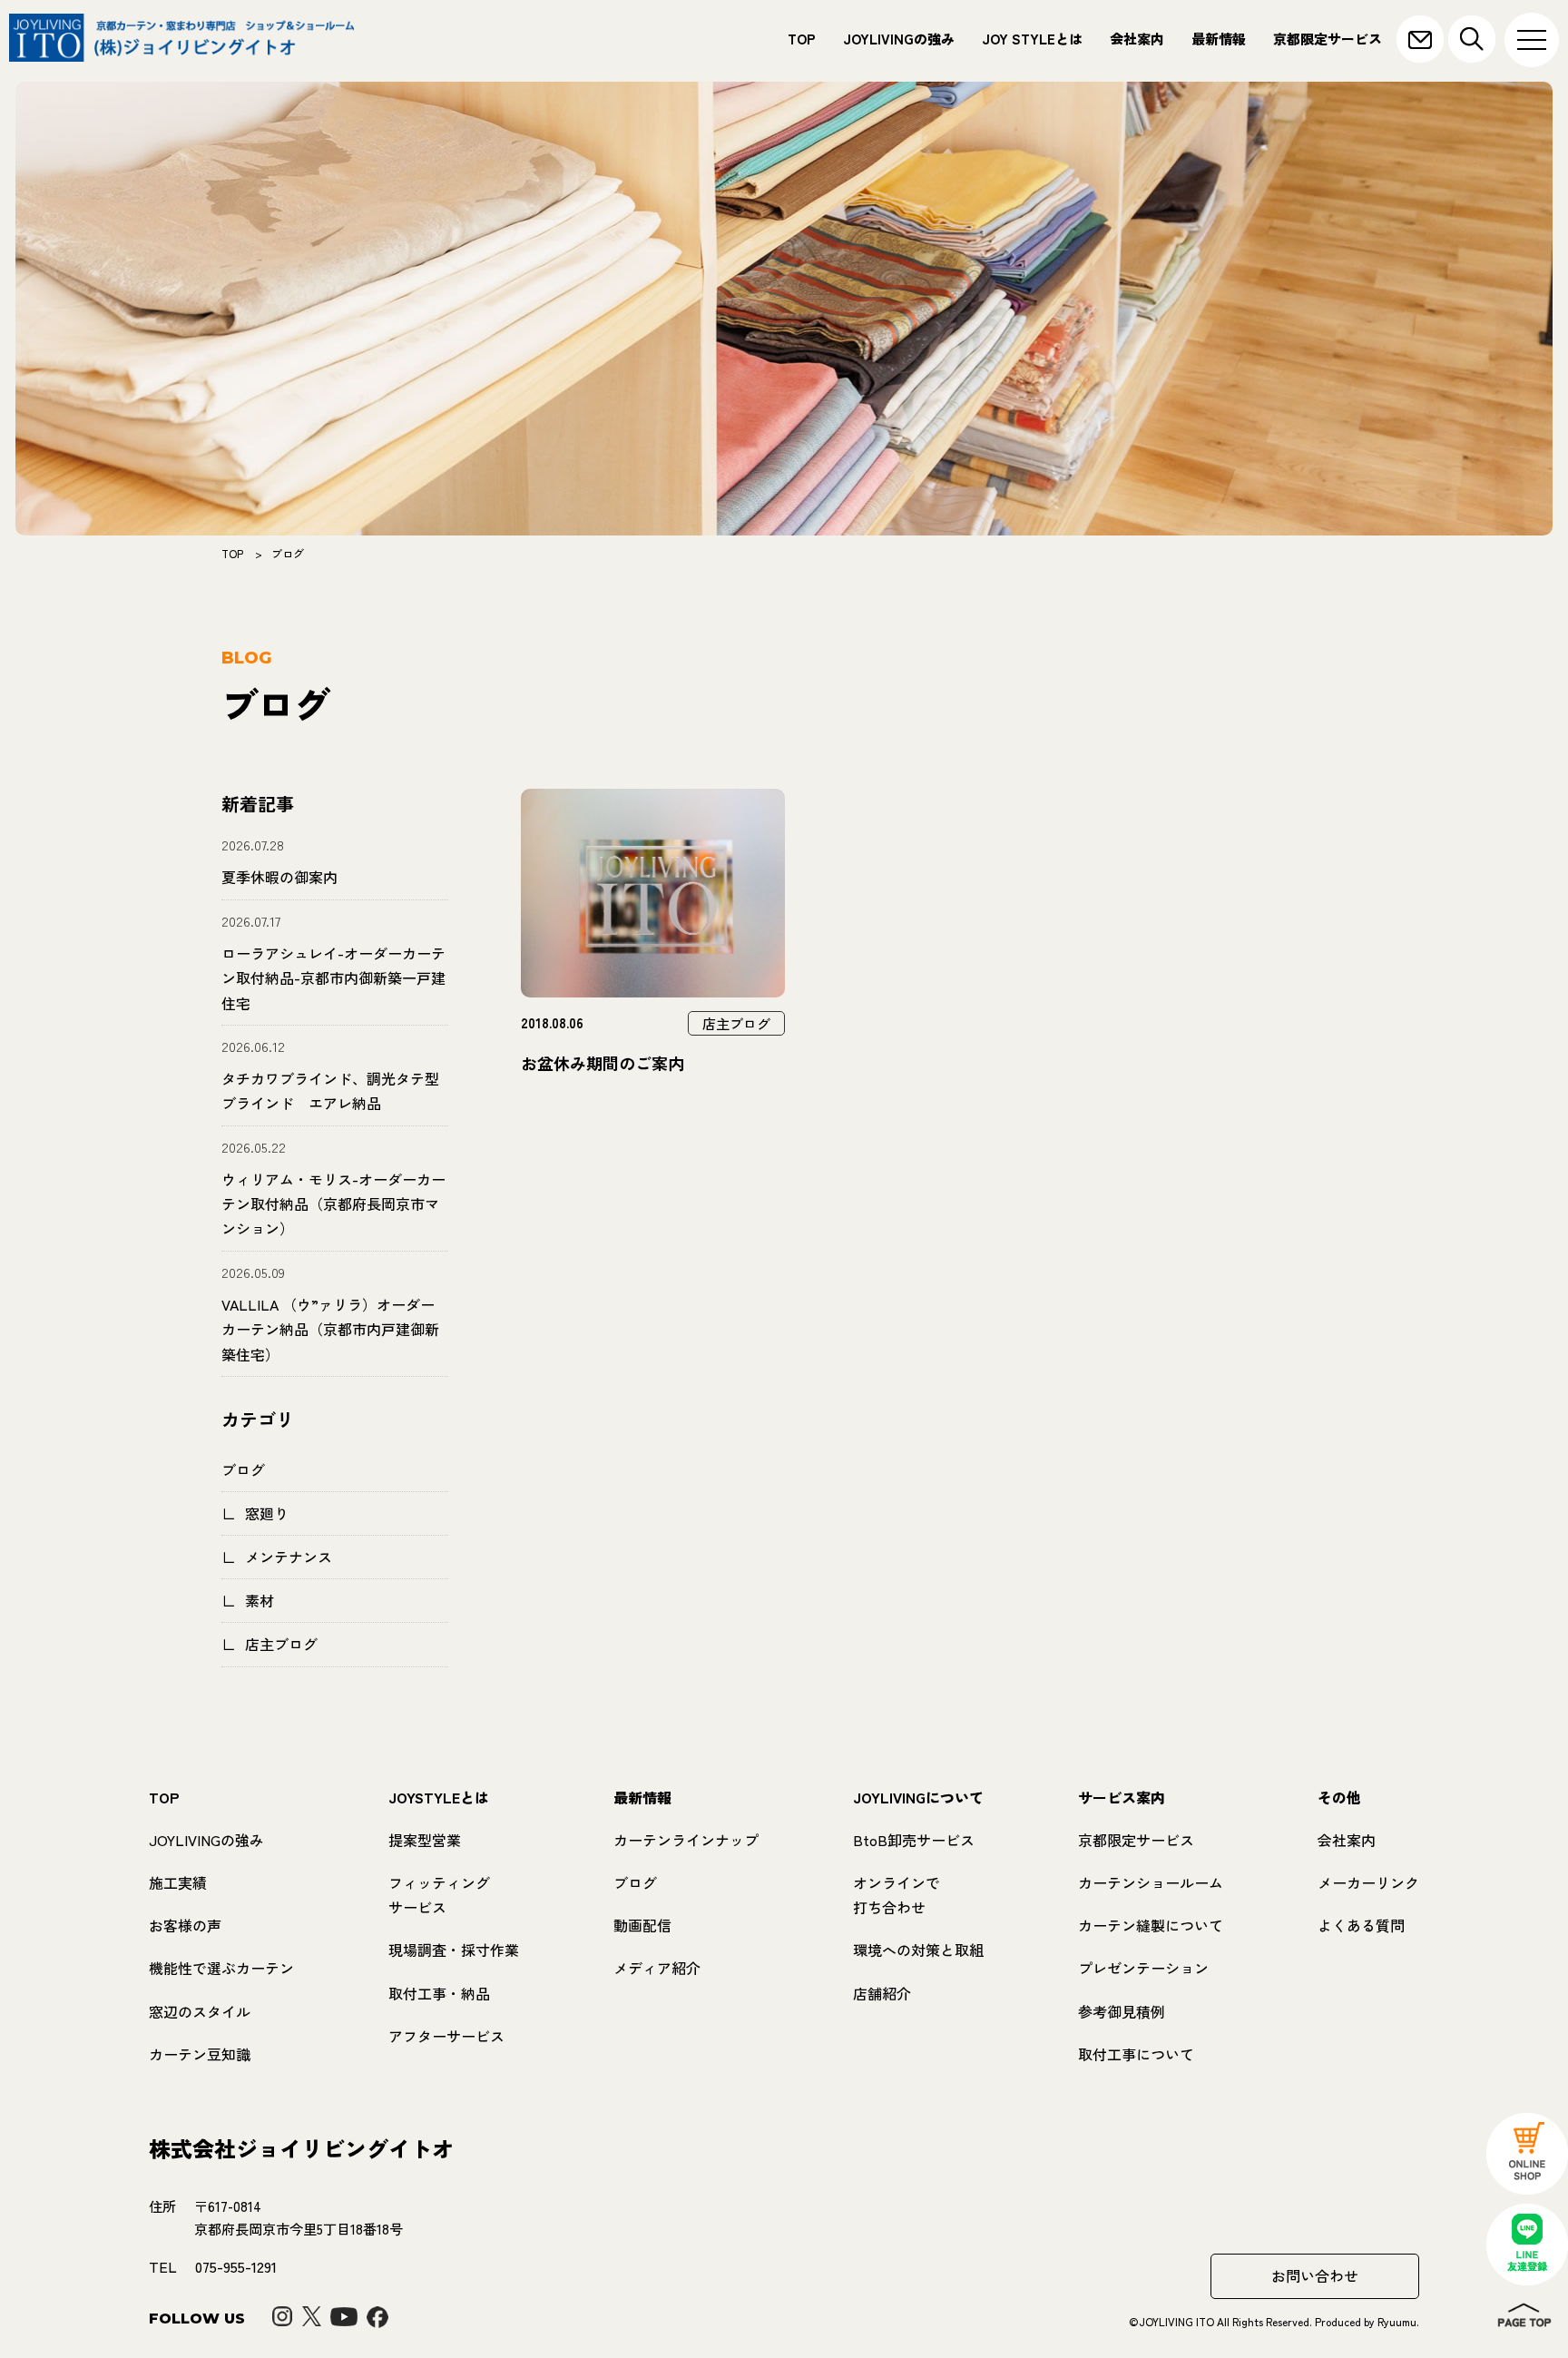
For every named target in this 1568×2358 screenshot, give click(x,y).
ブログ (243, 1469)
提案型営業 (425, 1840)
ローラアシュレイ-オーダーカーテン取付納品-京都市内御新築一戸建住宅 (333, 978)
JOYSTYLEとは (439, 1797)
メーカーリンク (1368, 1882)
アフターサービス (446, 2036)
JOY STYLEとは (1032, 39)
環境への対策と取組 (918, 1950)
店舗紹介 (882, 1993)
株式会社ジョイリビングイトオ (301, 2148)
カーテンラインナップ (686, 1840)
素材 (260, 1600)
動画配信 (642, 1925)
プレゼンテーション (1143, 1968)
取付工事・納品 (439, 1993)
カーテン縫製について (1151, 1925)
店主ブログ (281, 1644)
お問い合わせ (1315, 2275)
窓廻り (267, 1513)
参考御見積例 (1122, 2011)
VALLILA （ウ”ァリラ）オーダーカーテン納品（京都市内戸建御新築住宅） (330, 1329)
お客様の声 (185, 1925)
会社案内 (1137, 39)
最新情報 (1219, 39)
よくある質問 (1361, 1925)
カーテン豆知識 (200, 2054)
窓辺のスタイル (200, 2011)
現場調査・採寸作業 (454, 1950)
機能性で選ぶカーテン (221, 1968)
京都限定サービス (1328, 39)
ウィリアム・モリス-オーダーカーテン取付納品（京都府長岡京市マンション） (333, 1204)
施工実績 (178, 1882)
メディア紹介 (657, 1968)
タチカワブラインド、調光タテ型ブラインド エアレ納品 (330, 1091)
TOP (802, 39)
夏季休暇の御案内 (279, 877)
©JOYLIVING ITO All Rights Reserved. (1222, 2321)
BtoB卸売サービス (914, 1840)
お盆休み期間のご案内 (603, 1063)
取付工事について (1136, 2054)
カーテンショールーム (1151, 1882)
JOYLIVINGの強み (899, 39)
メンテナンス (289, 1557)
